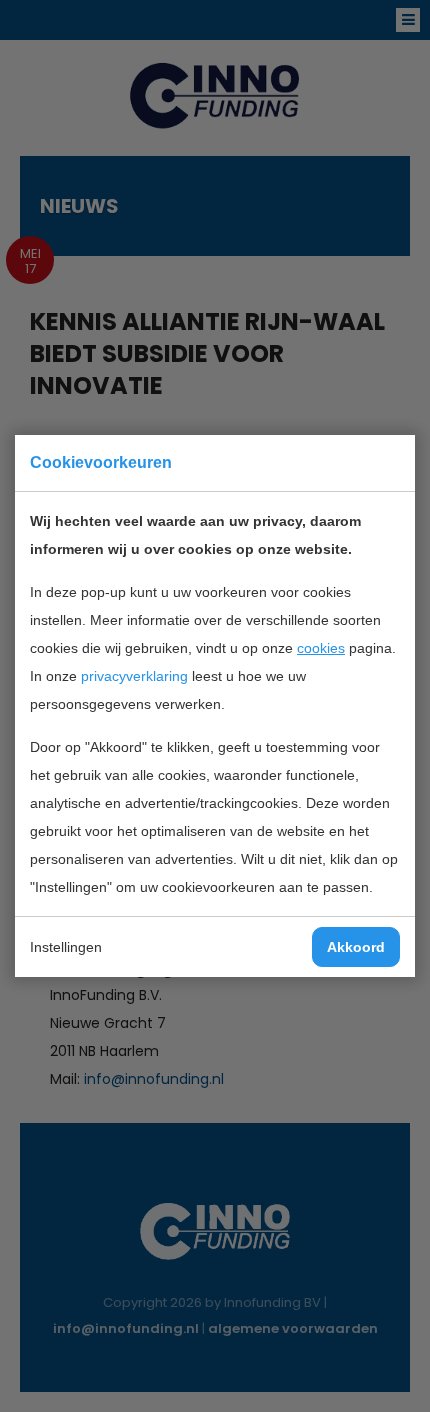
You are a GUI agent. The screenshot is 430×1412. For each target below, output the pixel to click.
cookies (321, 648)
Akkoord (356, 947)
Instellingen (66, 947)
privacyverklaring (134, 676)
